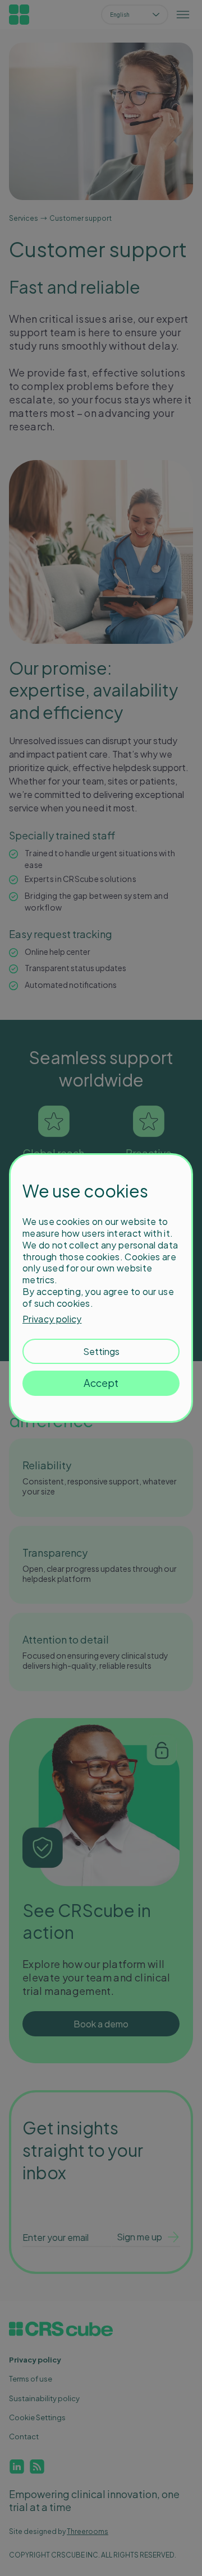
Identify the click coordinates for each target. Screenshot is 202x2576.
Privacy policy (52, 1319)
